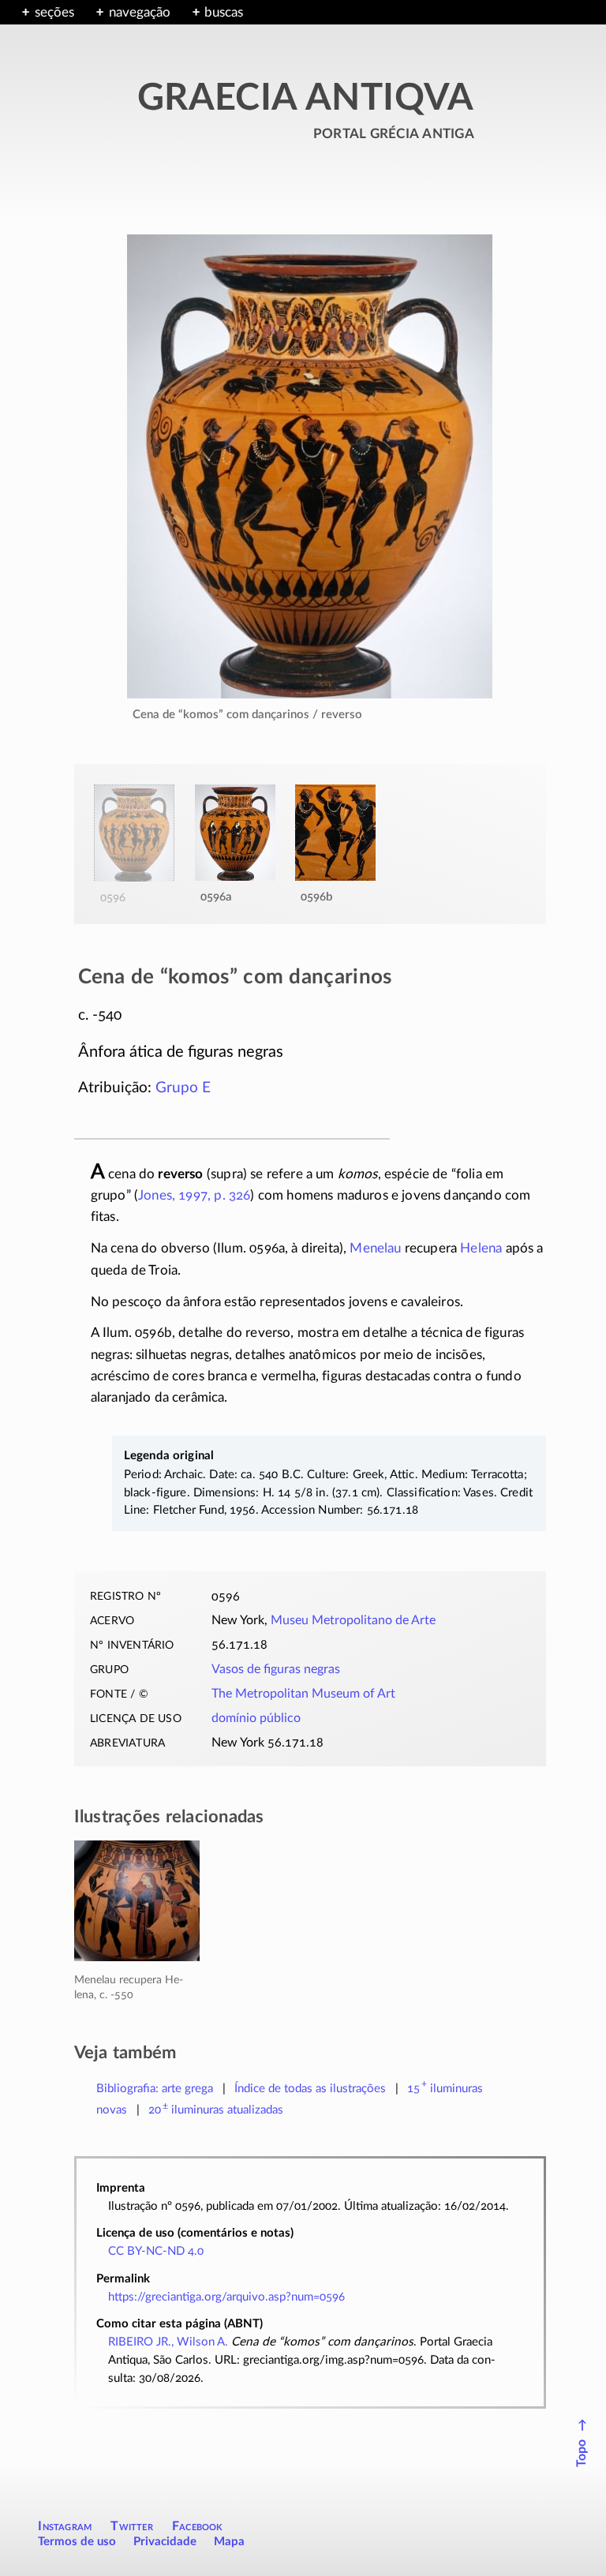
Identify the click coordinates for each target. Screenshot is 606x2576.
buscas (224, 12)
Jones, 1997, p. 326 (194, 1195)
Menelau (375, 1248)
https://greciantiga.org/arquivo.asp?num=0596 (226, 2297)
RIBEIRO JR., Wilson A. (168, 2342)
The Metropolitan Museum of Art (303, 1694)
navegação (140, 12)
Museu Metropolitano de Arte (353, 1620)
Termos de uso (77, 2542)
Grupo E (183, 1088)
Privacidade (165, 2542)
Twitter (131, 2526)
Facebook (198, 2526)
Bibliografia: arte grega (155, 2089)
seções (54, 12)
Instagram (65, 2526)
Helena (481, 1248)
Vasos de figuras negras (276, 1669)
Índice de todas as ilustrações (310, 2089)
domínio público (256, 1718)
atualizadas (216, 2110)
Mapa (229, 2542)
